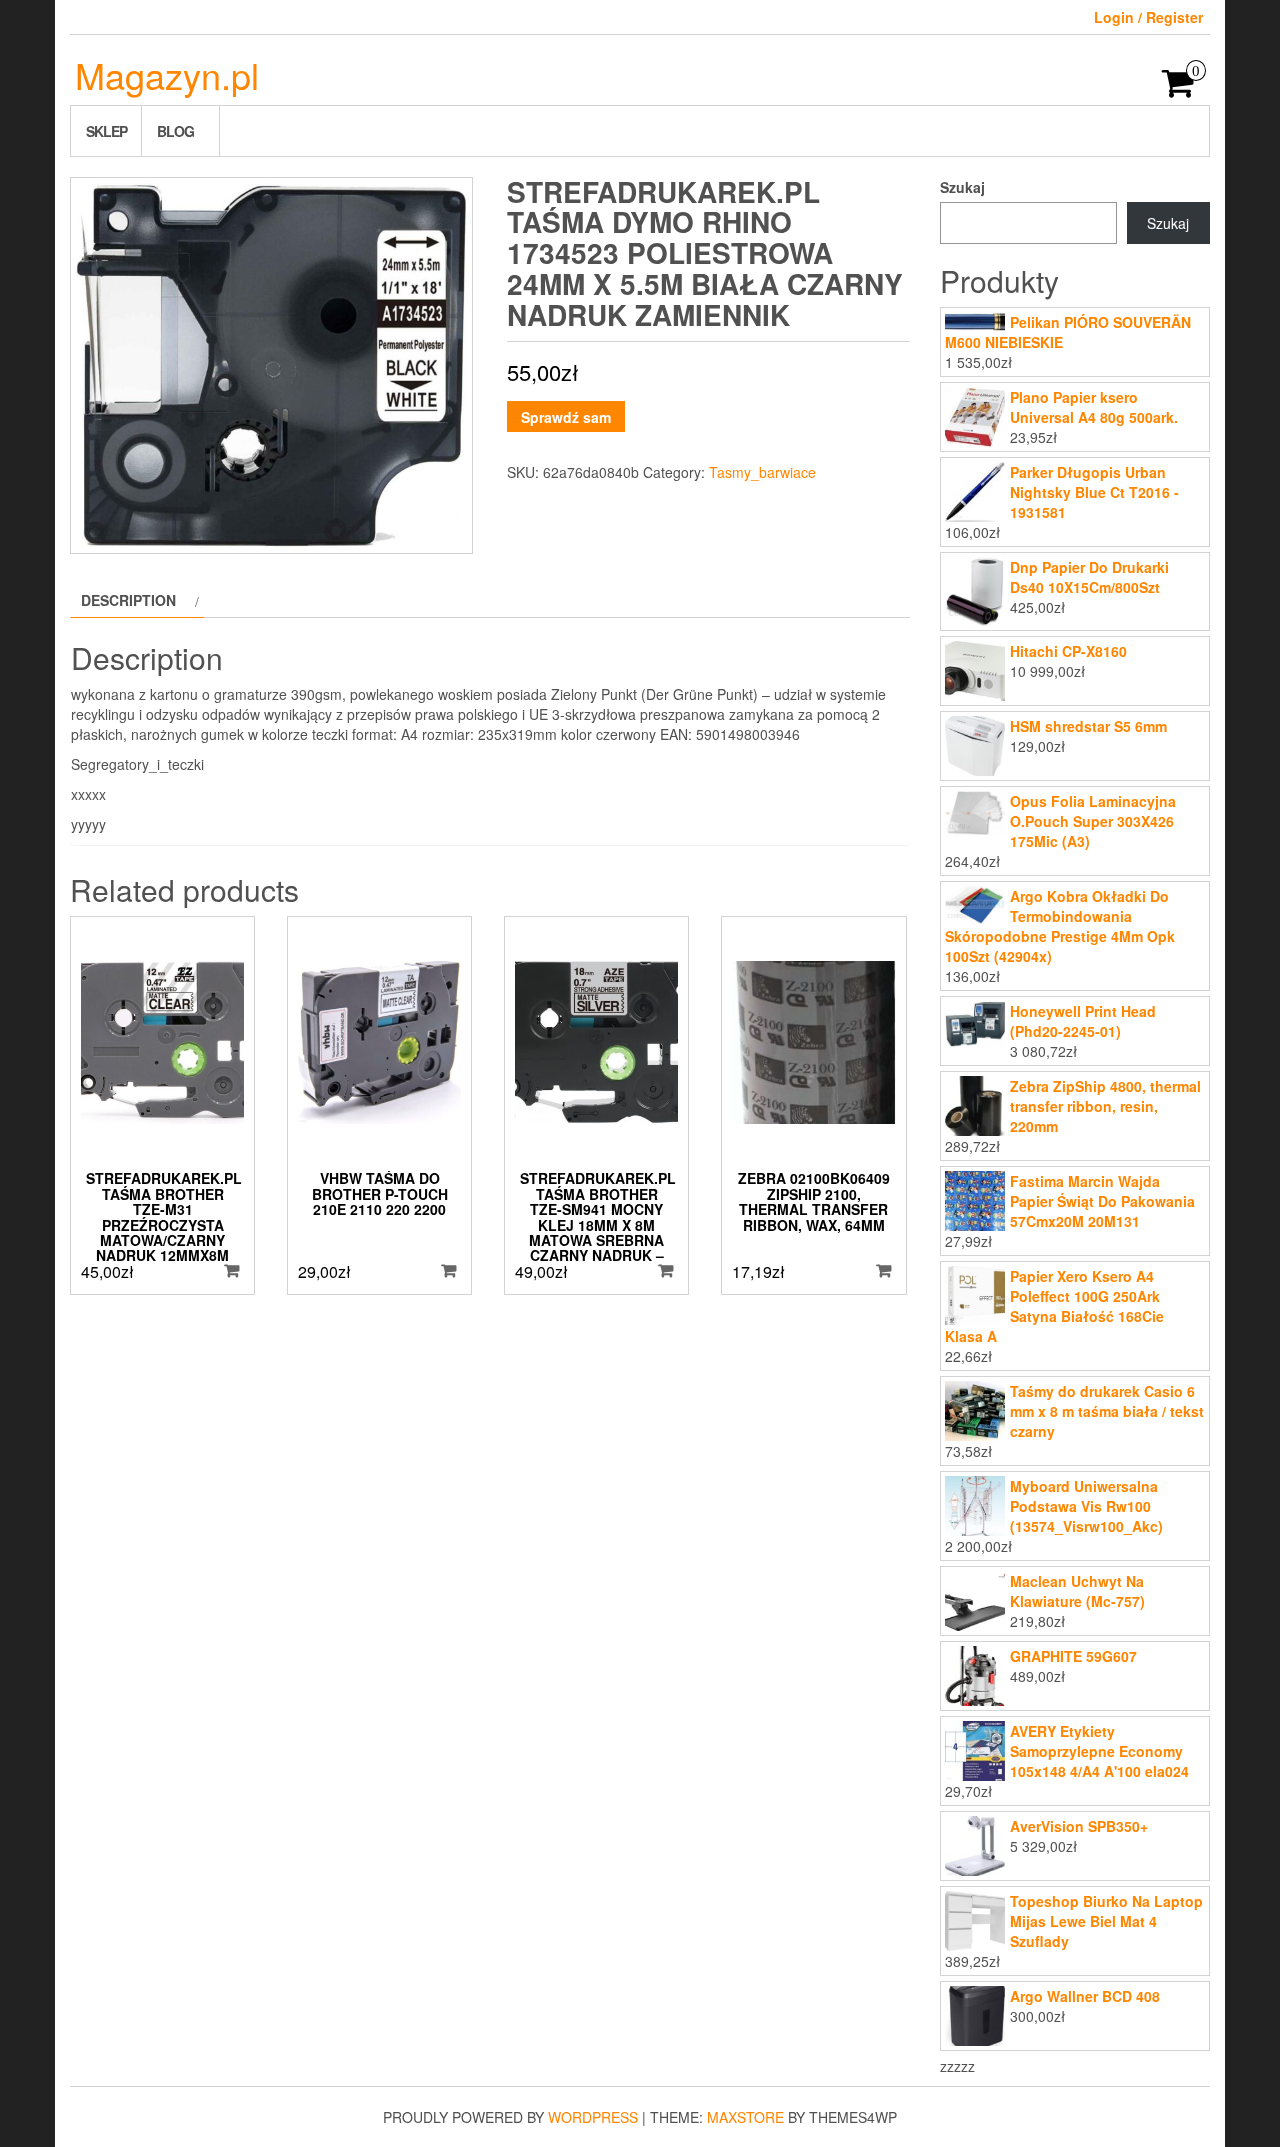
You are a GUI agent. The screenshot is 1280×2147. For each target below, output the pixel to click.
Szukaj (962, 187)
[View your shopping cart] (1178, 89)
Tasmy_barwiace (762, 472)
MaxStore (745, 2117)
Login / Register (1148, 17)
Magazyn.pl (167, 74)
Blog (175, 131)
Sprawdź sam (566, 417)
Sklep (106, 131)
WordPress (593, 2117)
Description (128, 600)
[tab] (137, 600)
